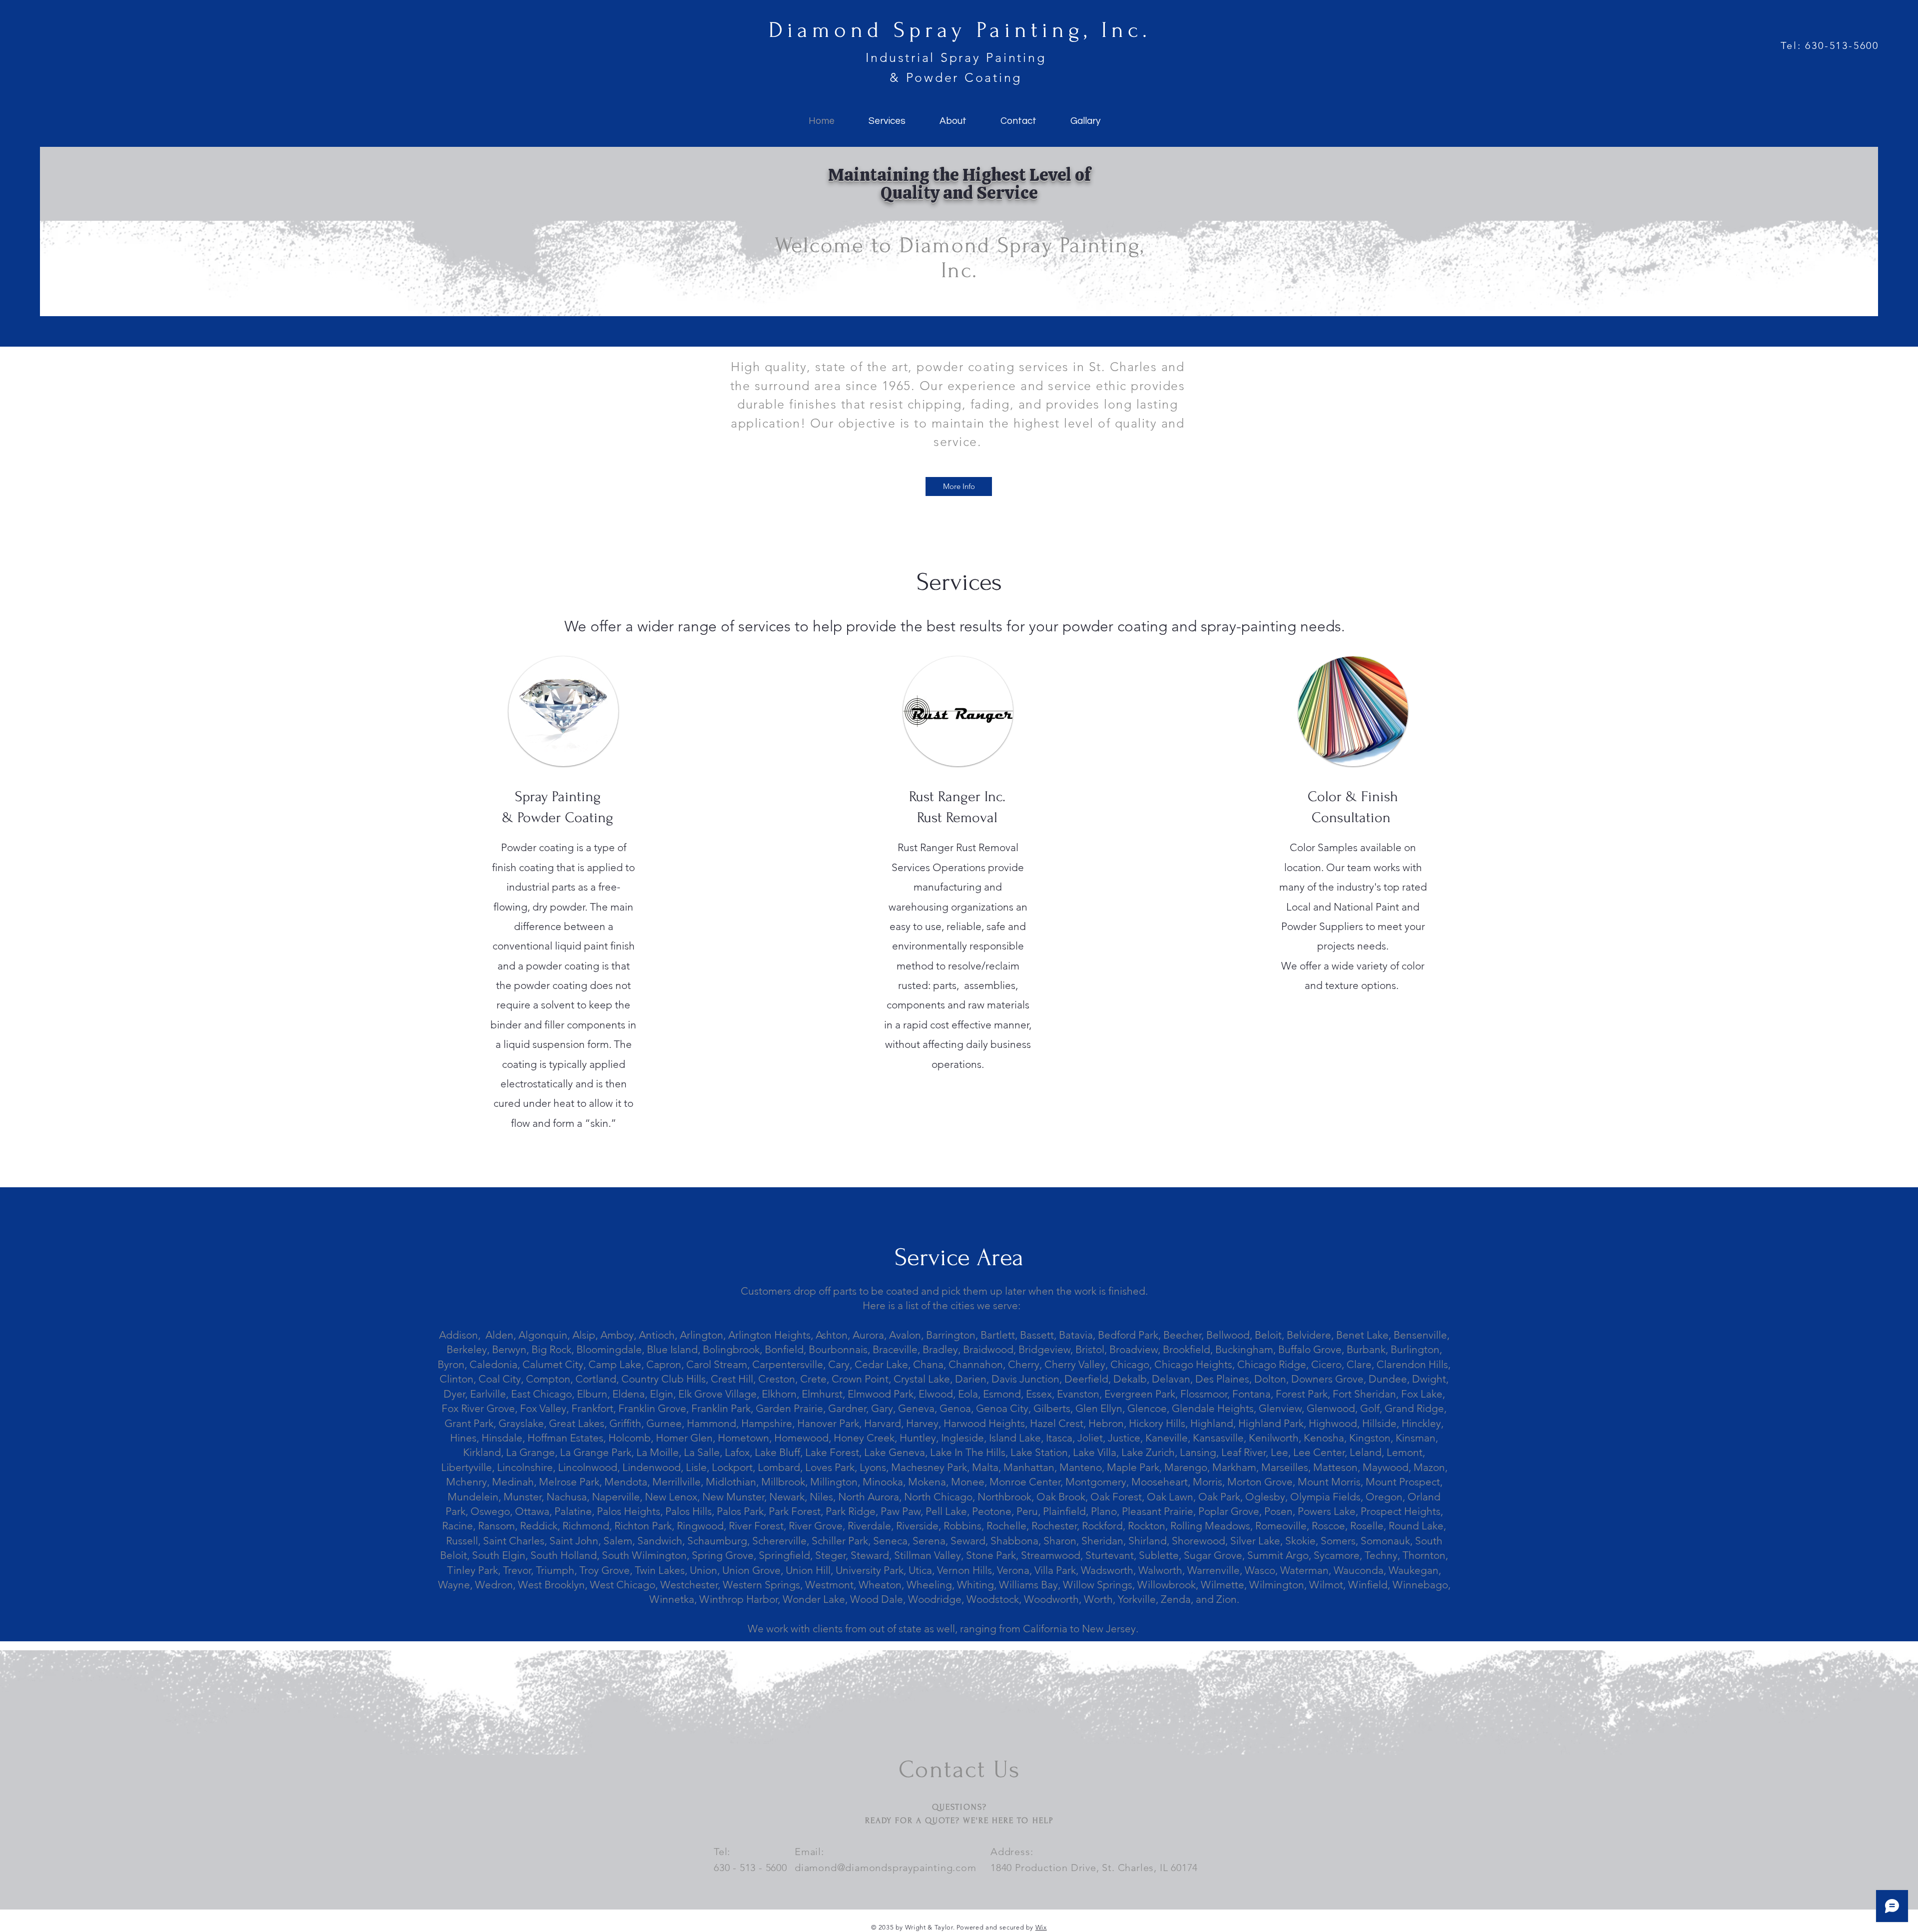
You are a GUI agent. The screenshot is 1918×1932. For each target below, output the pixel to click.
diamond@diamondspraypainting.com (886, 1868)
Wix (1041, 1927)
